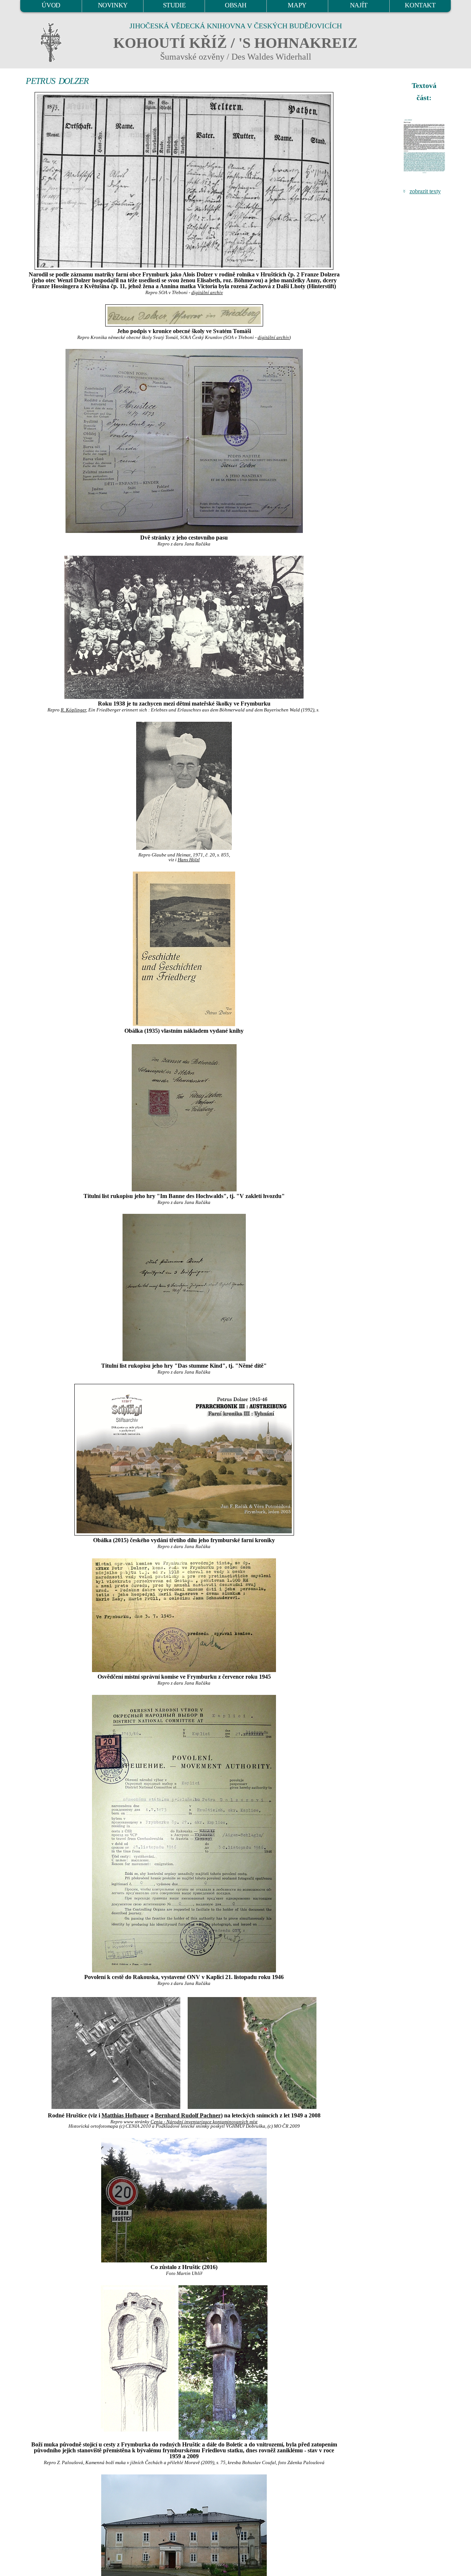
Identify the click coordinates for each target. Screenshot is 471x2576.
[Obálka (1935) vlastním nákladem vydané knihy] (184, 949)
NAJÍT (359, 5)
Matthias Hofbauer (125, 2115)
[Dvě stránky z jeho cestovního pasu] (184, 441)
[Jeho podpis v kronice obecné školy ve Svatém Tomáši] (184, 315)
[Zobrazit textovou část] (425, 146)
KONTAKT (420, 5)
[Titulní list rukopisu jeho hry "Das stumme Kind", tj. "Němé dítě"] (184, 1287)
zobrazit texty (425, 191)
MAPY (297, 5)
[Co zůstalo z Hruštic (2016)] (184, 2200)
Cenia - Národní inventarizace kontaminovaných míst (204, 2122)
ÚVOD (51, 5)
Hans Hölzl (189, 860)
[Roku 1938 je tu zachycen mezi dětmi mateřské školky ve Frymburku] (184, 627)
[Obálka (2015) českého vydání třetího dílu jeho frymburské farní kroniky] (184, 1460)
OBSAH (236, 5)
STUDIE (174, 5)
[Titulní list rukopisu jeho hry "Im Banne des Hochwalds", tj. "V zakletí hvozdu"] (184, 1118)
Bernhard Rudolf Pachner (188, 2115)
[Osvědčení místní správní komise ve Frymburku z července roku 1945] (184, 1615)
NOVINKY (113, 5)
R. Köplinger (73, 710)
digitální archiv (207, 293)
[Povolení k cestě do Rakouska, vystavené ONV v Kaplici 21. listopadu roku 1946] (184, 1834)
